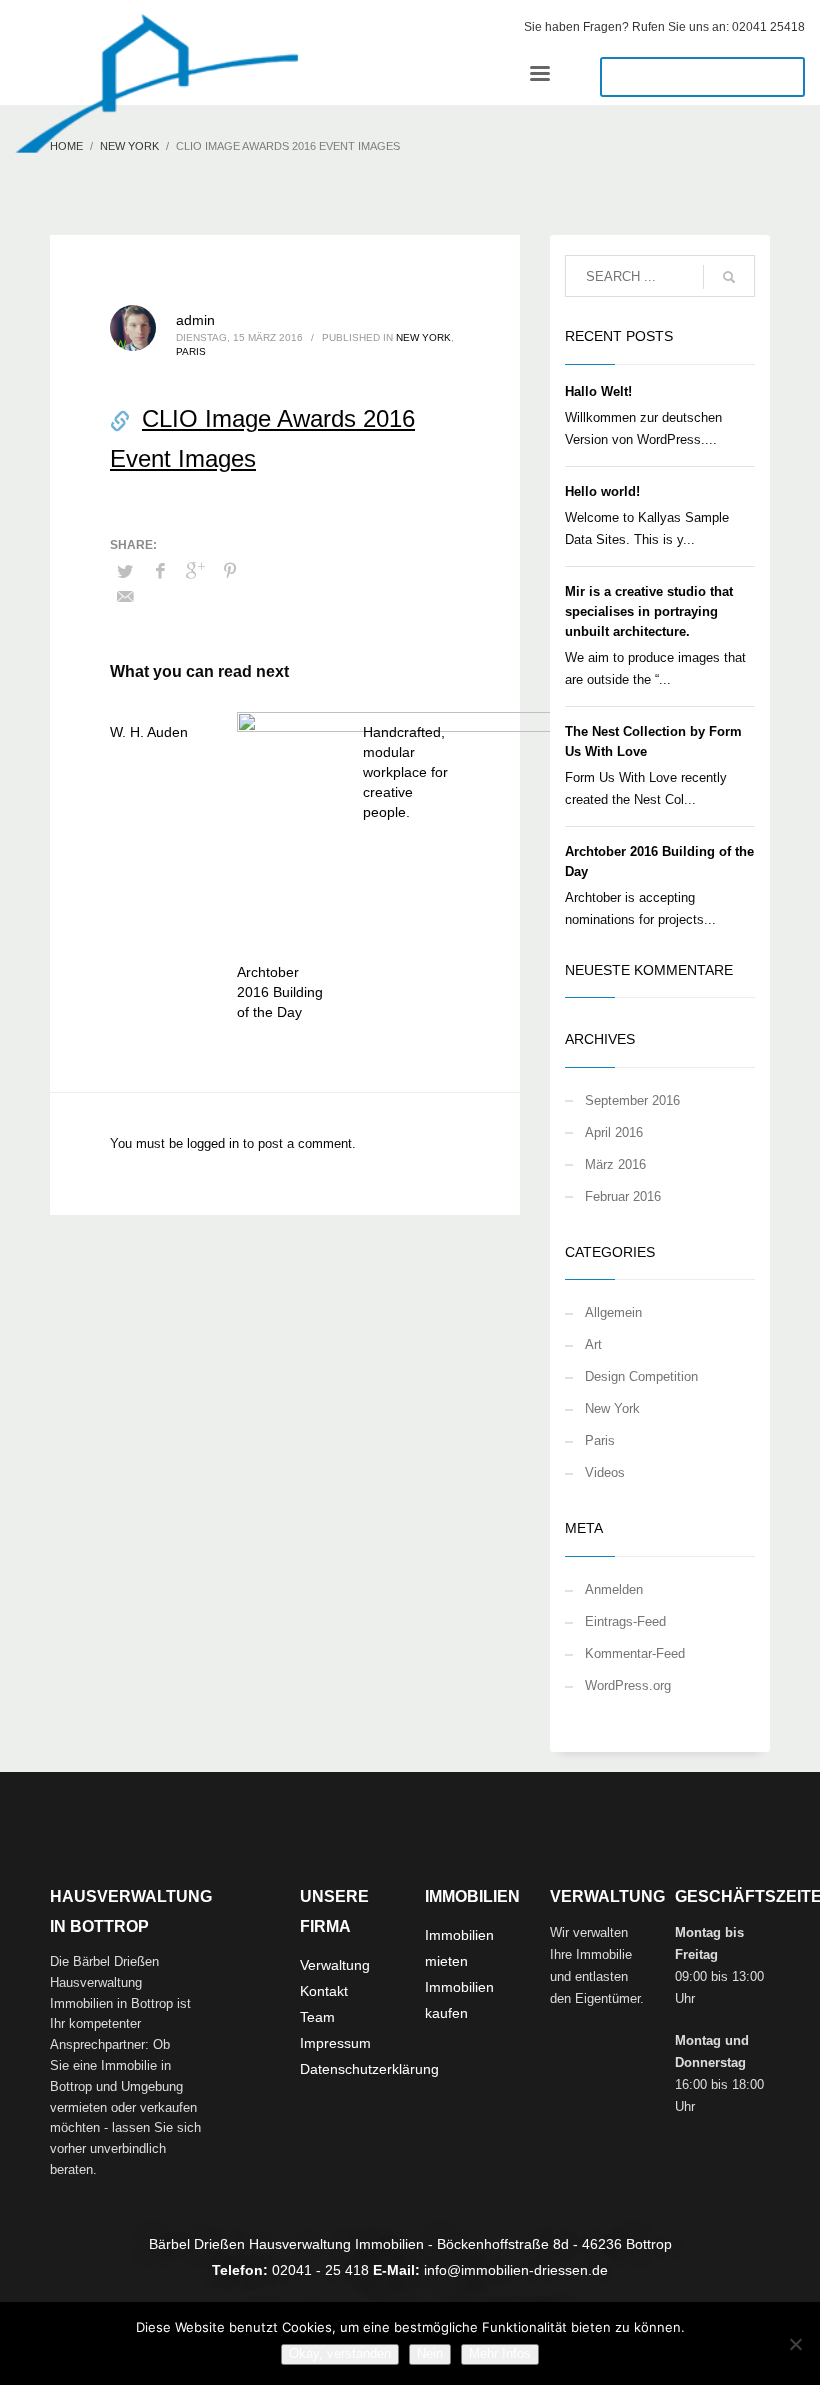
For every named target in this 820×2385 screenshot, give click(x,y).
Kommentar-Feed (635, 1653)
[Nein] (795, 2344)
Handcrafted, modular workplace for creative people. (405, 772)
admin (195, 320)
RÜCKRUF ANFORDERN (702, 77)
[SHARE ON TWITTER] (125, 572)
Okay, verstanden (340, 2353)
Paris (191, 351)
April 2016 (614, 1132)
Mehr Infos (500, 2353)
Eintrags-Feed (625, 1621)
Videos (605, 1472)
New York (423, 337)
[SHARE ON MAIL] (125, 597)
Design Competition (641, 1376)
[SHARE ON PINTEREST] (230, 571)
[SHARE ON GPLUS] (195, 571)
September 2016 (632, 1100)
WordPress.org (628, 1685)
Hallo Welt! (598, 391)
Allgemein (613, 1312)
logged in (215, 1143)
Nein (430, 2353)
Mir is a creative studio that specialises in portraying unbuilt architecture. (649, 611)
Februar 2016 (623, 1196)
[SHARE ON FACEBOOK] (160, 571)
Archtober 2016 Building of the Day (280, 992)
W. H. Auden (149, 732)
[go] (729, 277)
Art (593, 1344)
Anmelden (614, 1589)
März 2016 (615, 1164)
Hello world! (602, 491)
